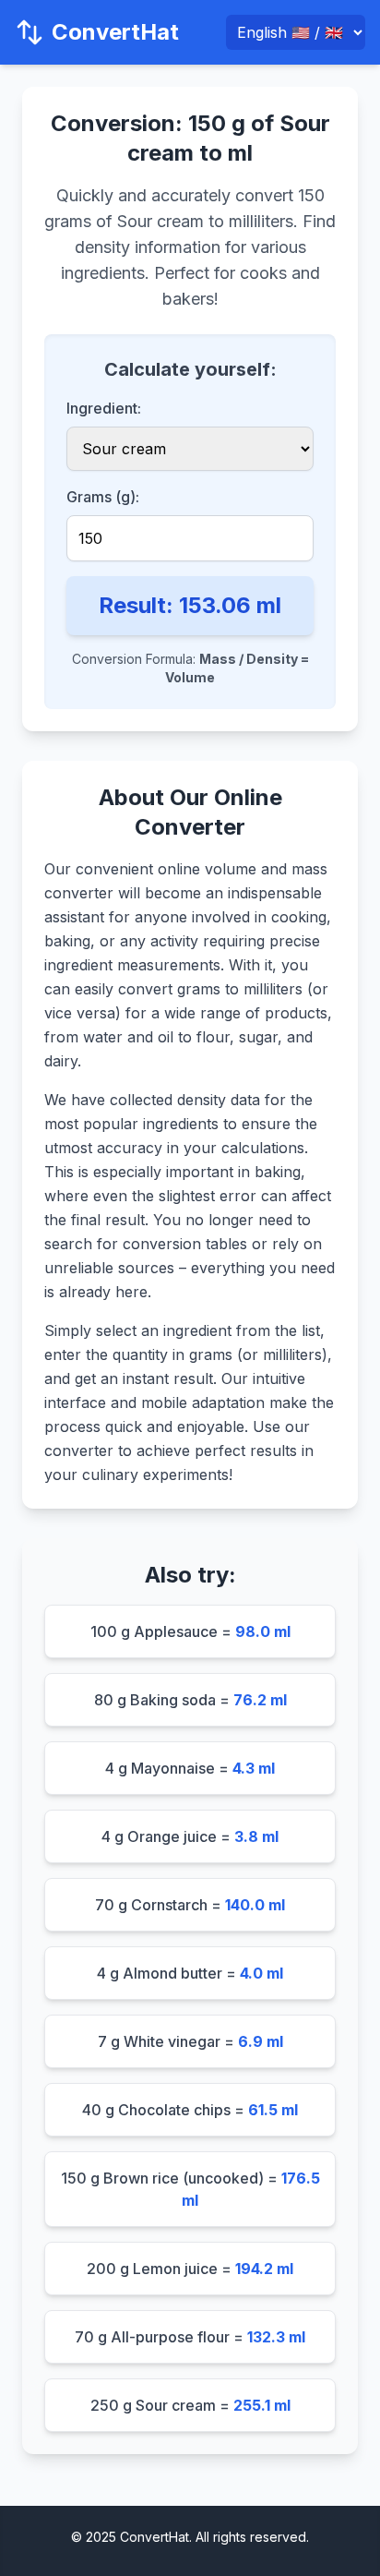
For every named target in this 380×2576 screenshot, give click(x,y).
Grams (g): (103, 497)
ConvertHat (115, 32)
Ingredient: (104, 408)
